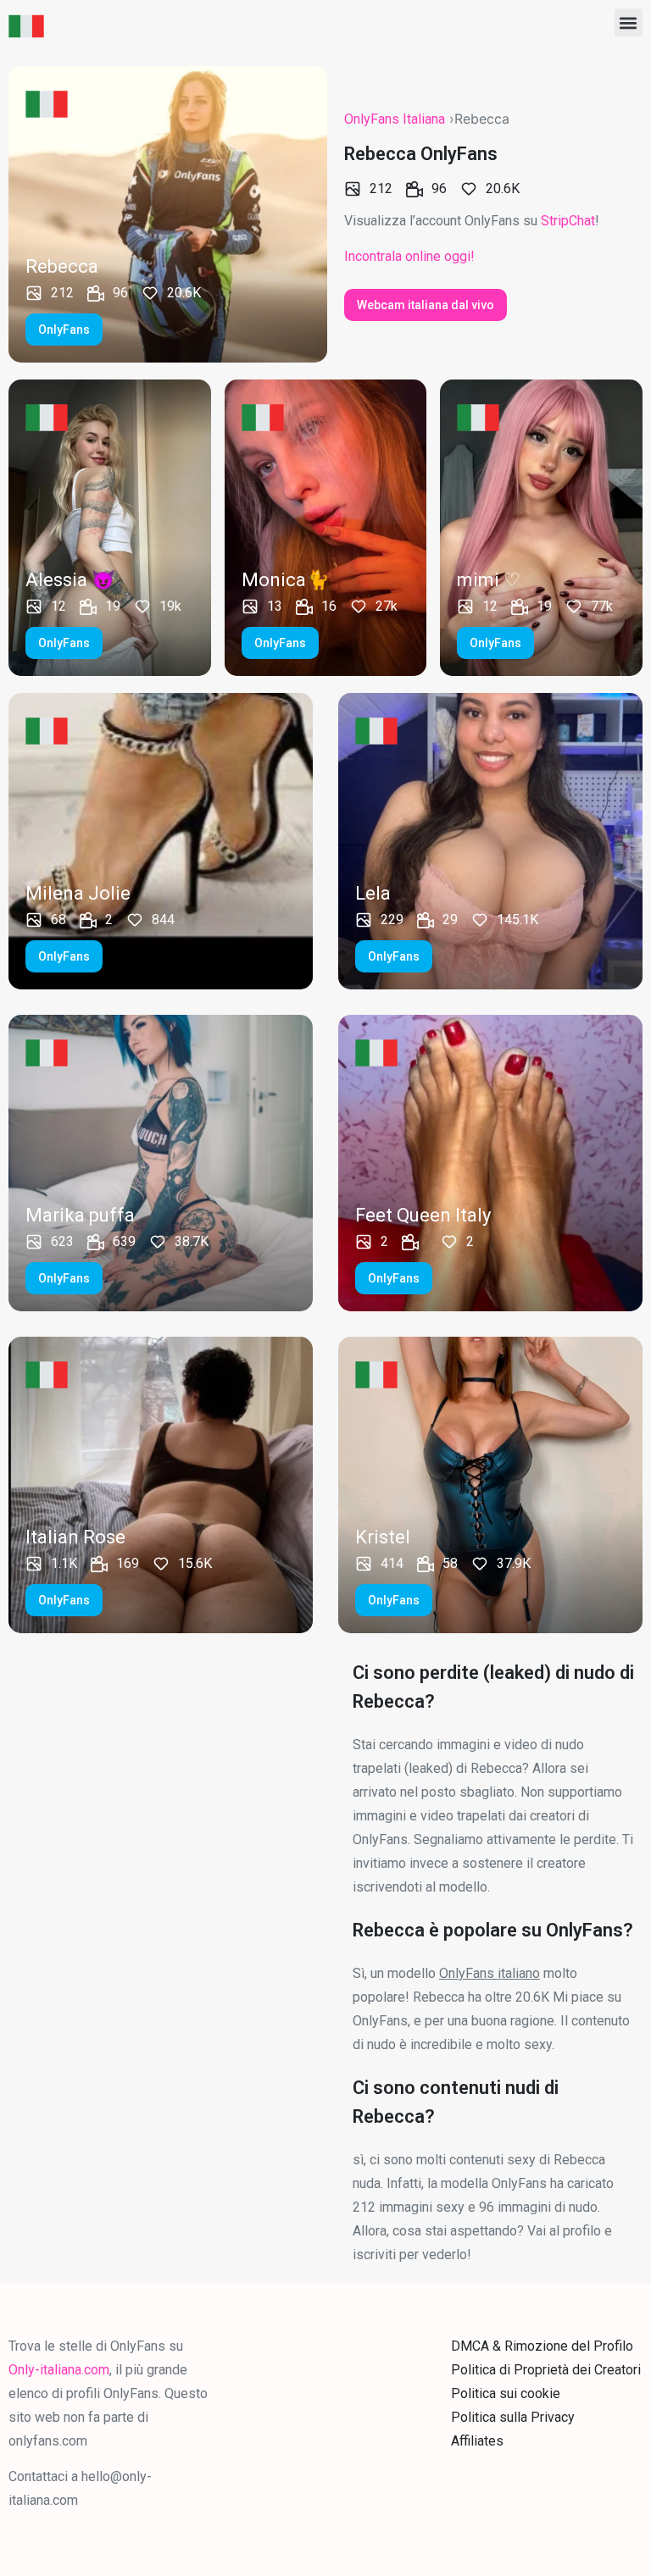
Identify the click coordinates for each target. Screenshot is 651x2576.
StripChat (568, 221)
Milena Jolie (78, 893)
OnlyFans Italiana (395, 119)
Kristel (383, 1537)
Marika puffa (80, 1215)
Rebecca (62, 266)
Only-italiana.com (59, 2370)
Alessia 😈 (70, 580)
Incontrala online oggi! (409, 256)
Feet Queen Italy (423, 1215)
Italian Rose (75, 1537)
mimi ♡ (489, 580)
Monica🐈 (285, 580)
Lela (373, 893)
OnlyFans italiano (490, 1973)
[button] (629, 22)
